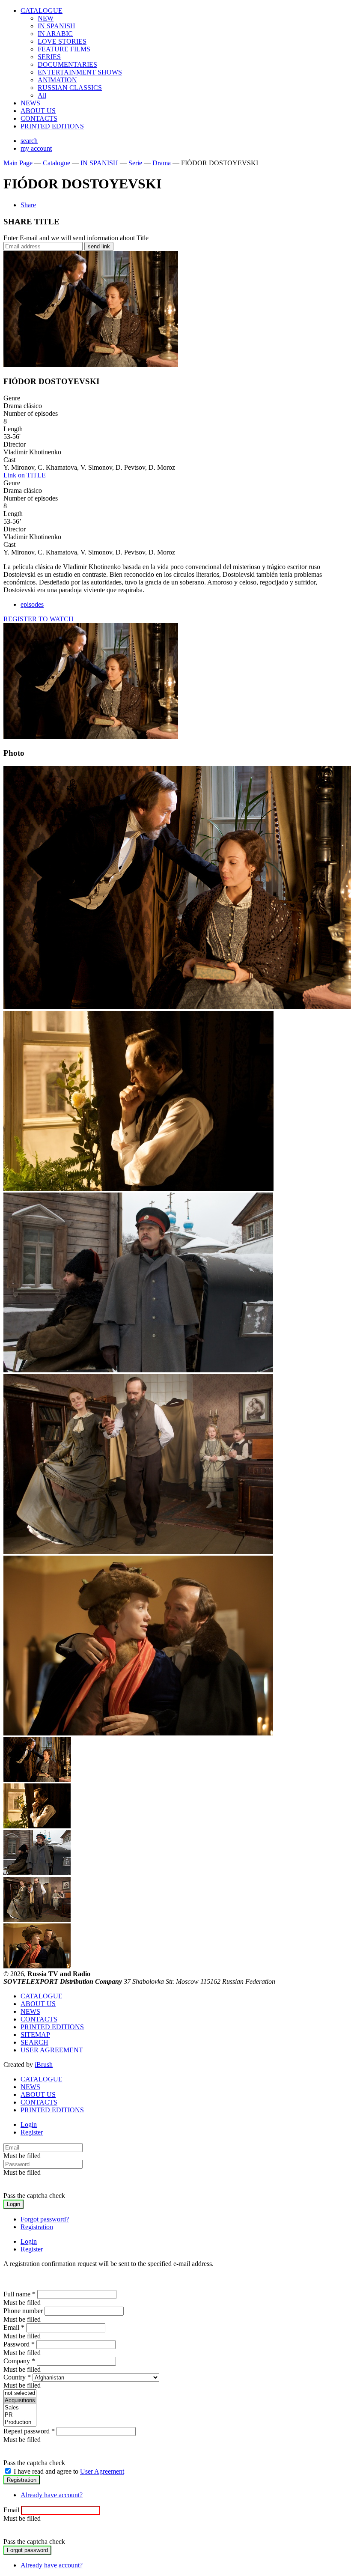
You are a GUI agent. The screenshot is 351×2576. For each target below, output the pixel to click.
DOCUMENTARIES (67, 64)
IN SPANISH (57, 26)
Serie (135, 163)
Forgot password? (45, 2219)
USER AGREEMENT (52, 2050)
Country (17, 2377)
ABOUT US (38, 111)
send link (99, 246)
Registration (37, 2227)
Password (19, 2344)
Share (28, 205)
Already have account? (52, 2495)
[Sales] (20, 2408)
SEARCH (34, 2042)
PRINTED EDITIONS (52, 126)
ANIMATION (57, 80)
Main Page (18, 163)
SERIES (49, 57)
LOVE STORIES (62, 41)
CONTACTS (39, 118)
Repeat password (29, 2431)
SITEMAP (35, 2035)
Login (29, 2124)
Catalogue (57, 163)
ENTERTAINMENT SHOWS (80, 72)
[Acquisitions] (20, 2401)
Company (19, 2361)
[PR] (20, 2415)
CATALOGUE (42, 10)
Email (14, 2327)
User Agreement (102, 2471)
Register (32, 2132)
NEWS (30, 103)
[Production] (20, 2422)
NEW (46, 18)
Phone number (23, 2311)
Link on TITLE (25, 475)
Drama (162, 163)
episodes (32, 604)
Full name (19, 2294)
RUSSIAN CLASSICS (70, 88)
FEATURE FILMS (64, 49)
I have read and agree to (69, 2471)
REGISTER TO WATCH (39, 619)
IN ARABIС (55, 34)
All (42, 95)
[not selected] (20, 2393)
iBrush (44, 2065)
